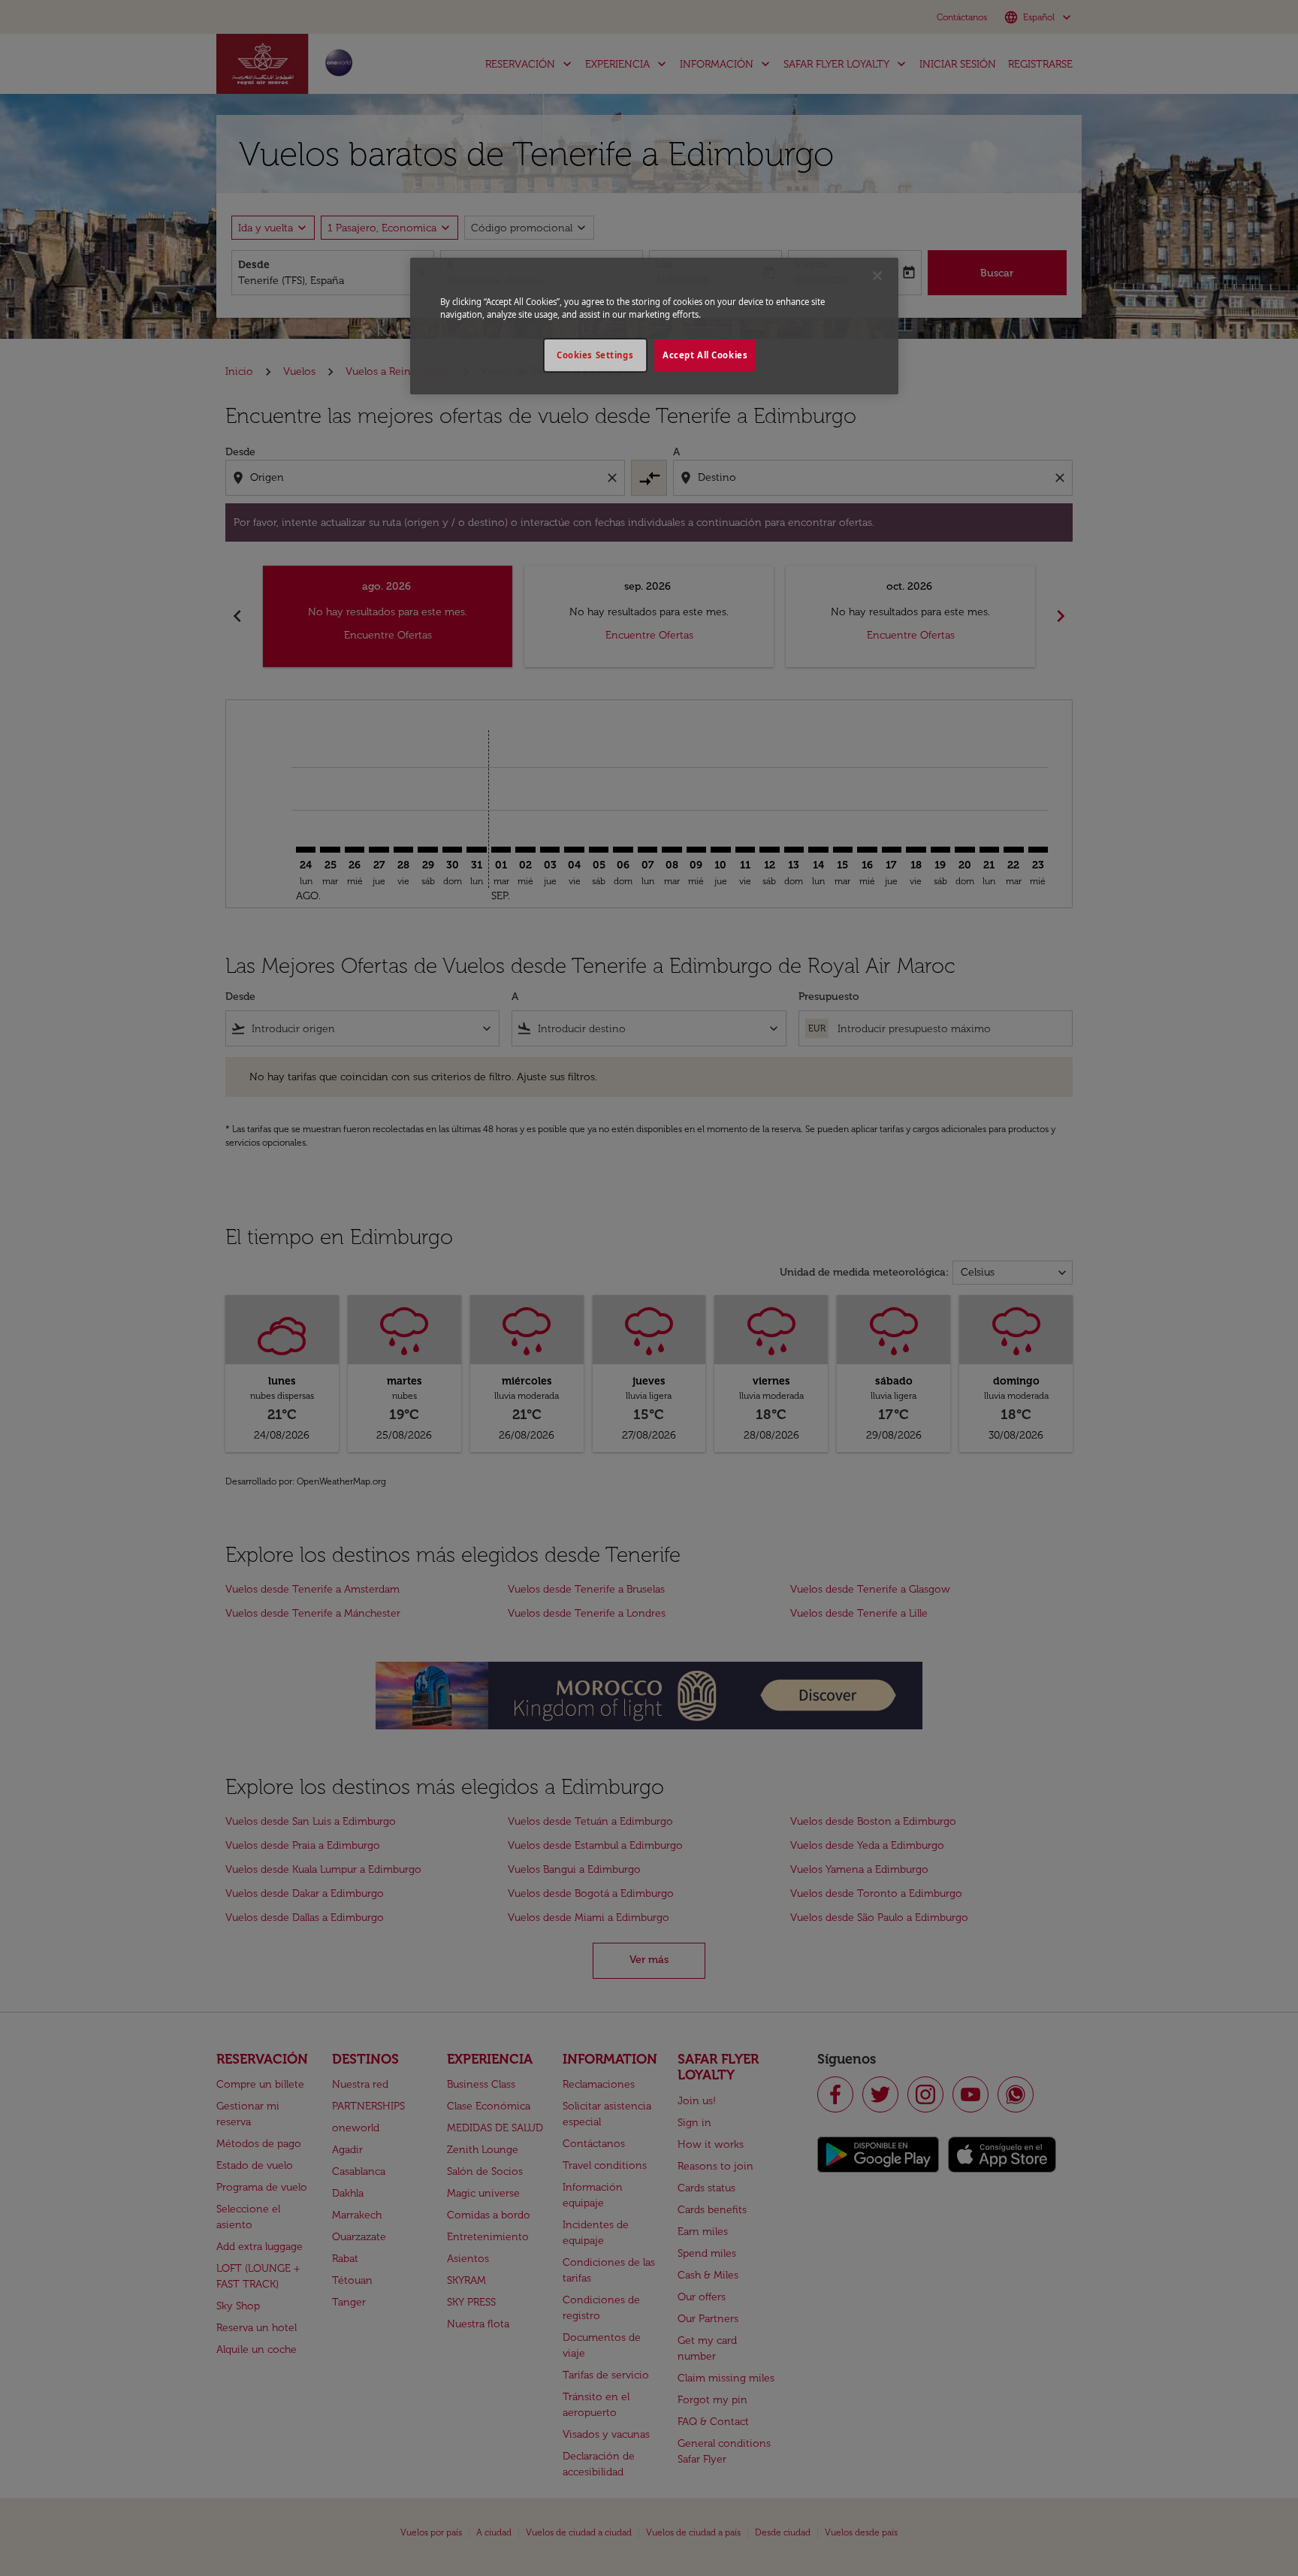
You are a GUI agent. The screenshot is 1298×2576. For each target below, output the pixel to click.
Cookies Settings (595, 355)
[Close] (877, 276)
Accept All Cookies (705, 355)
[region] (654, 326)
